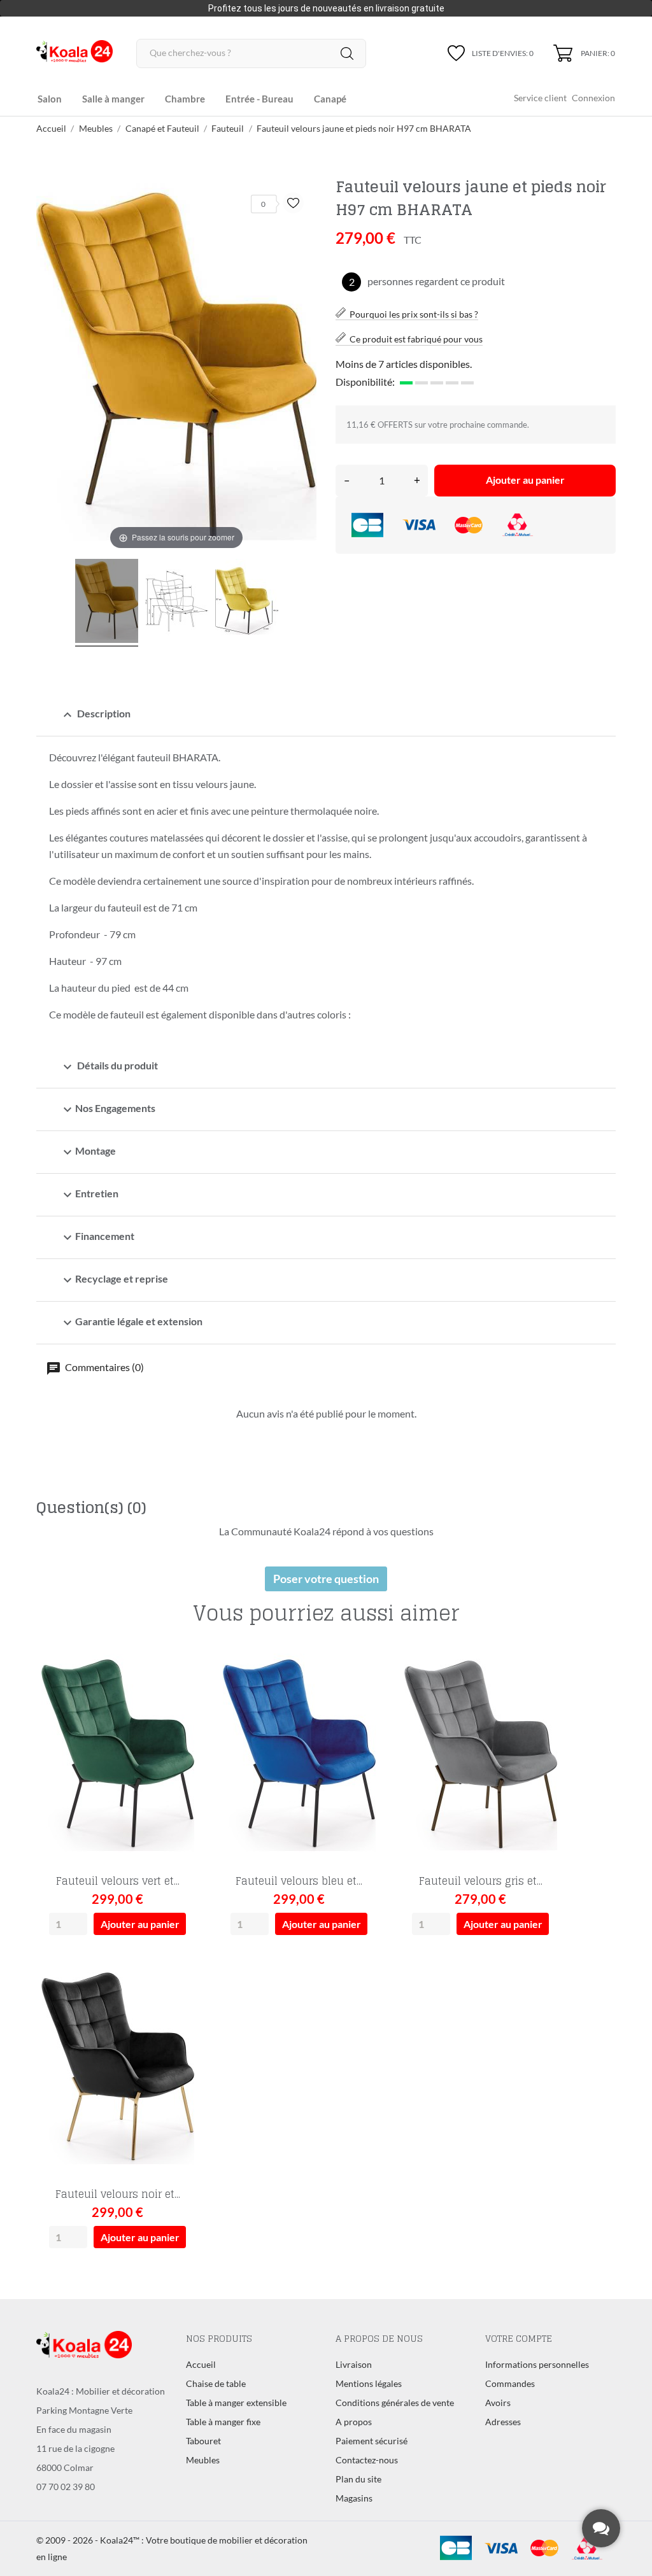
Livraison (354, 2364)
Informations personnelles (537, 2364)
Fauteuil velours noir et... (118, 2194)
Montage (88, 1152)
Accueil (201, 2364)
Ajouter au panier (525, 480)
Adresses (503, 2422)
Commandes (510, 2383)
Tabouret (203, 2441)
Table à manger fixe (223, 2422)
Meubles (203, 2460)
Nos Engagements (108, 1109)
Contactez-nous (367, 2460)
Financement (97, 1237)
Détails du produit (109, 1067)
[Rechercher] (347, 53)
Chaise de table (216, 2383)
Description (95, 715)
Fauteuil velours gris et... (481, 1881)
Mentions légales (369, 2383)
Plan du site (358, 2479)
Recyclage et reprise (114, 1280)
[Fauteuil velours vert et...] (182, 1688)
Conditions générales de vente (395, 2403)
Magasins (354, 2498)
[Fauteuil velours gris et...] (545, 1688)
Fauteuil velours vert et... (118, 1881)
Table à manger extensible (236, 2403)
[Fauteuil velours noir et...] (182, 2001)
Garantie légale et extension (131, 1323)
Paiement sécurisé (372, 2441)
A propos (354, 2422)
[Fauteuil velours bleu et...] (363, 1688)
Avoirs (498, 2403)
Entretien (89, 1195)
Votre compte (519, 2338)
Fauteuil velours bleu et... (299, 1881)
